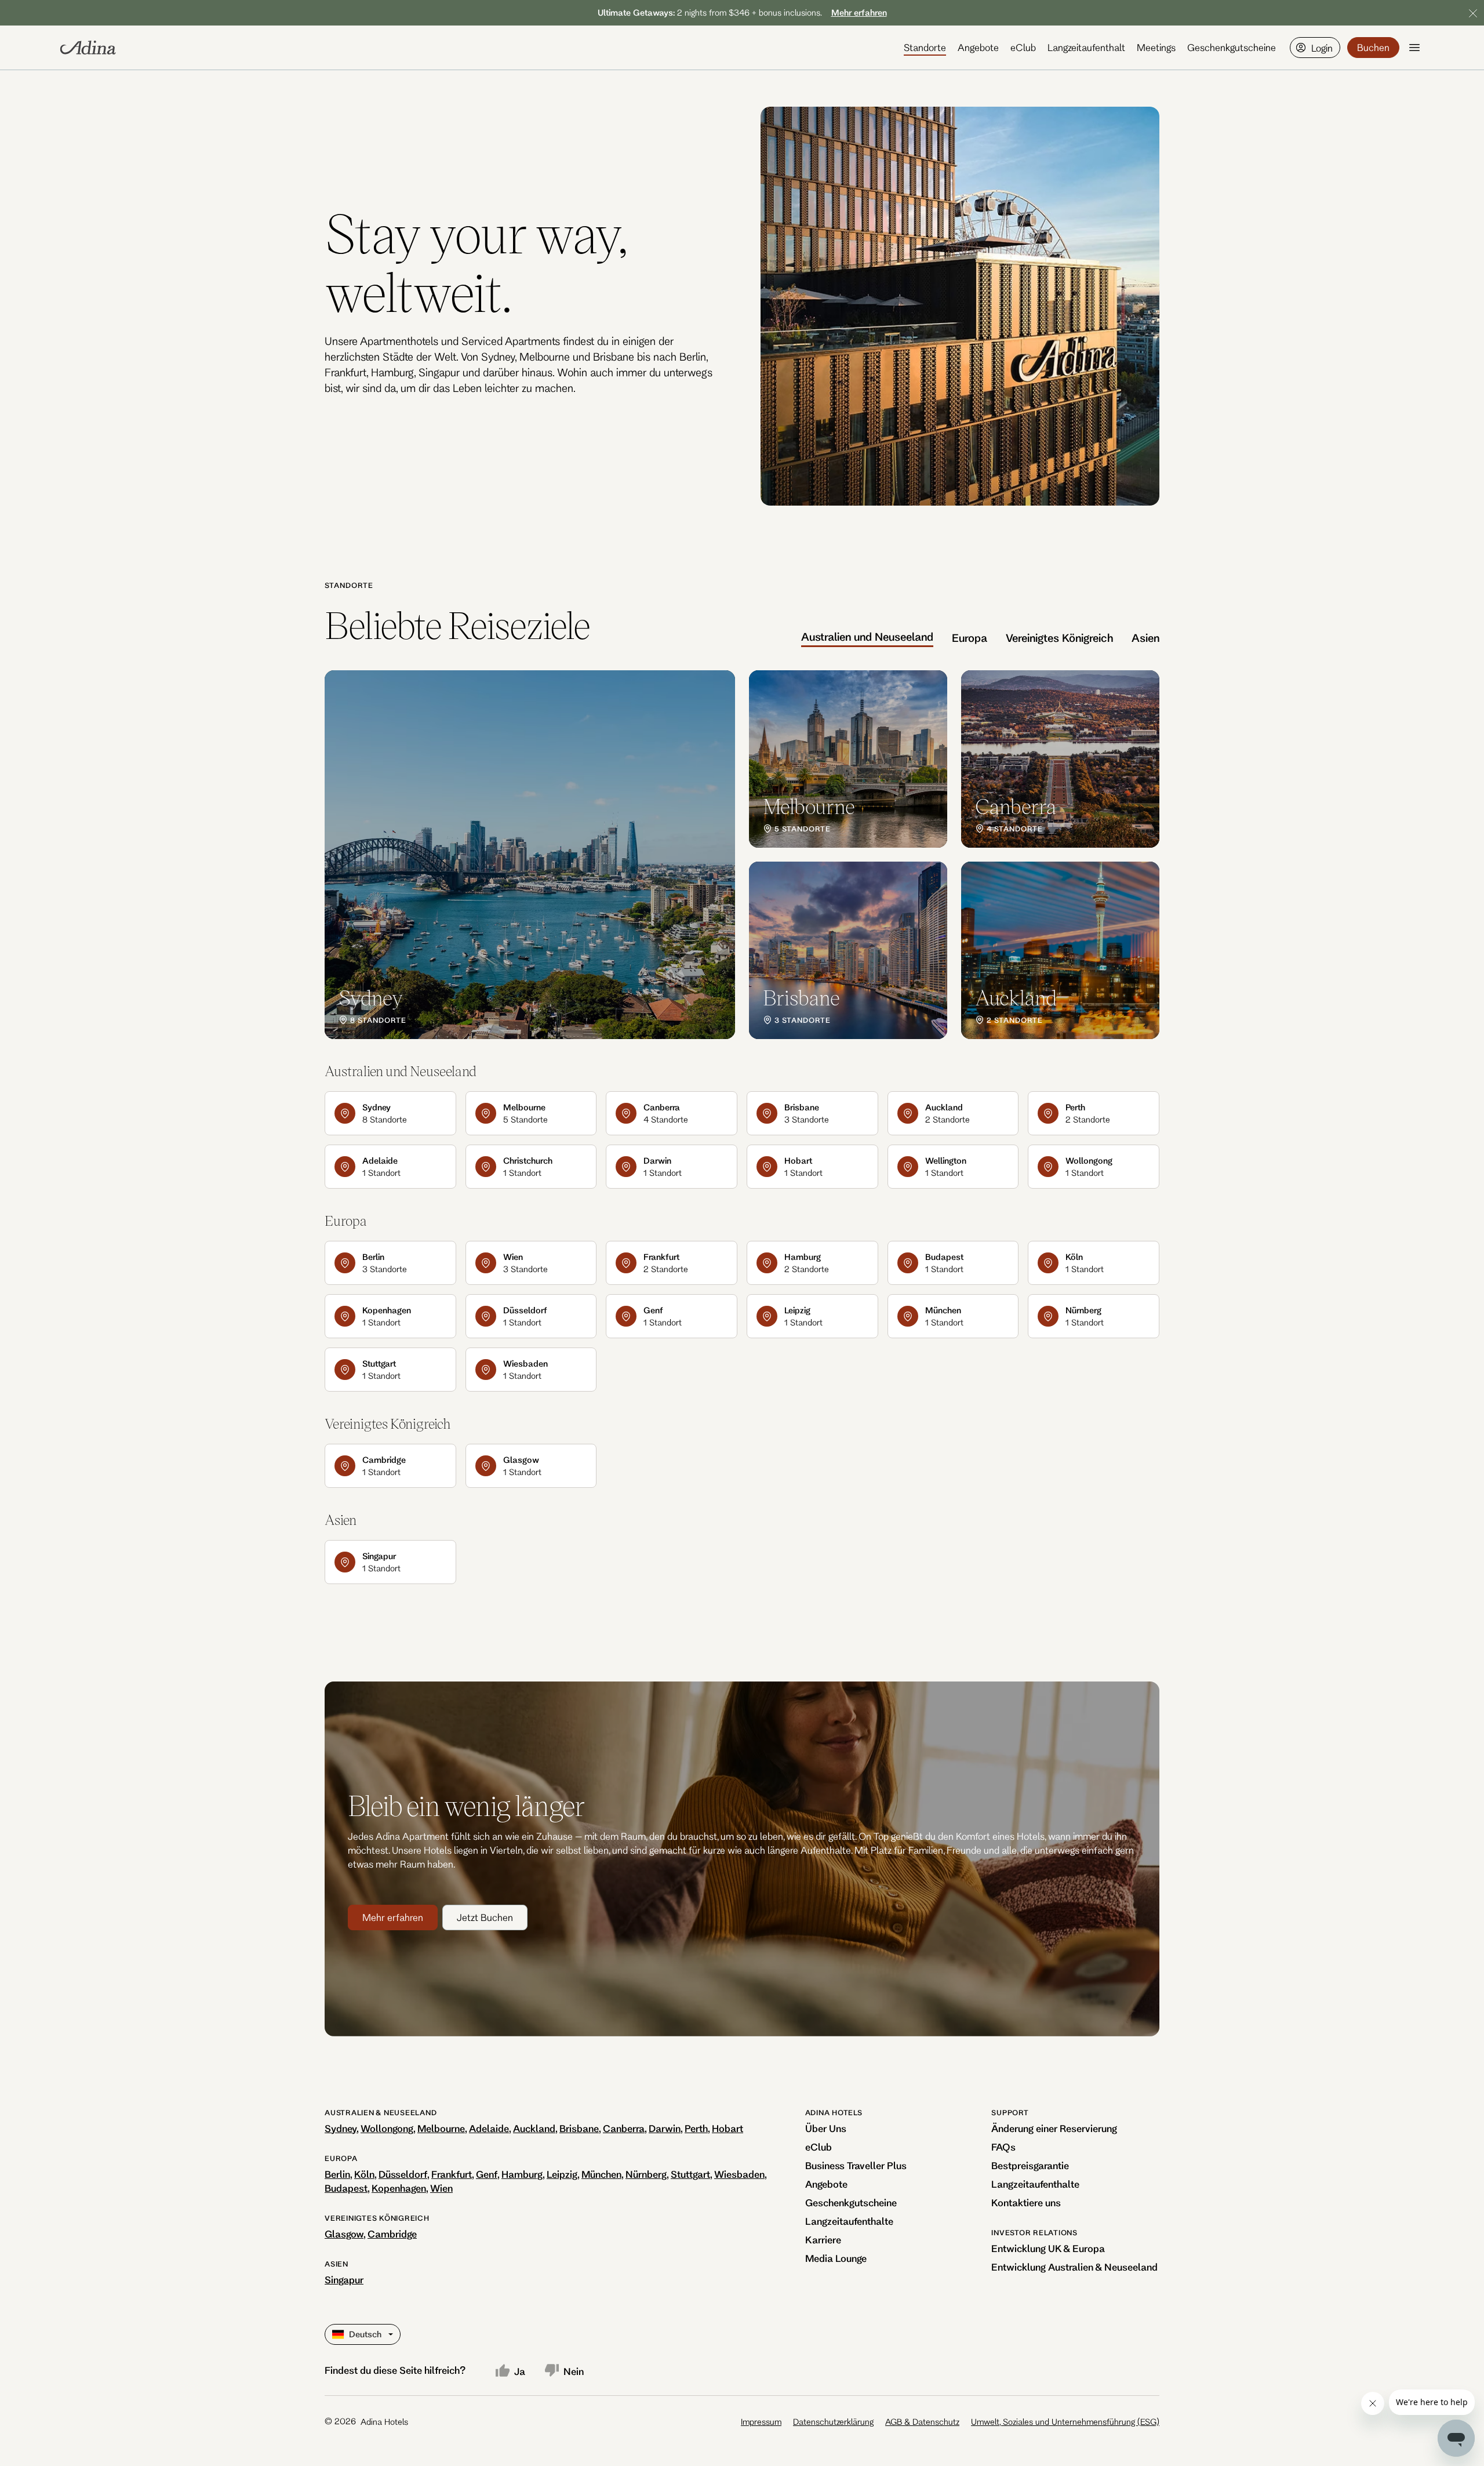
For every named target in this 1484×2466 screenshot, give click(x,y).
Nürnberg (646, 2174)
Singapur (344, 2280)
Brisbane (579, 2128)
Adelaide (489, 2128)
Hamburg (522, 2174)
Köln (364, 2174)
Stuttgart (690, 2174)
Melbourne (441, 2128)
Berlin (337, 2174)
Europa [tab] (970, 638)
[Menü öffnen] (1414, 48)
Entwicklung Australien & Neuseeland (1074, 2267)
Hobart (728, 2128)
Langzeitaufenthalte (849, 2221)
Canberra (624, 2128)
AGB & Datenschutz (922, 2422)
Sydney (341, 2128)
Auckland (534, 2128)
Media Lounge (836, 2258)
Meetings (1156, 47)
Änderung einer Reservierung (1054, 2128)
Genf (487, 2174)
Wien (441, 2188)
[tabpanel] (742, 855)
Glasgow (344, 2234)
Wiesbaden (739, 2174)
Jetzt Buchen (485, 1917)
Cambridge (392, 2234)
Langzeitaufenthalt (1086, 47)
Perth (696, 2128)
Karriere (823, 2240)
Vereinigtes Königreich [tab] (1059, 638)
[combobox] (333, 2334)
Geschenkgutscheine (1232, 47)
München (601, 2174)
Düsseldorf (403, 2174)
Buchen (1373, 47)
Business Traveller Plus (856, 2165)
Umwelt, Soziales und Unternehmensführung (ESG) (1065, 2422)
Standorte (925, 47)
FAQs (1003, 2147)
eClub (1023, 47)
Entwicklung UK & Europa (1048, 2248)
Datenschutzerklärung (833, 2422)
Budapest (346, 2188)
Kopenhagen (399, 2188)
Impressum (761, 2422)
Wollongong (387, 2128)
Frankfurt (452, 2174)
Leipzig (562, 2174)
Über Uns (826, 2128)
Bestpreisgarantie (1030, 2165)
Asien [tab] (1145, 638)
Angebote (978, 47)
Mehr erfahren (393, 1917)
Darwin (665, 2128)
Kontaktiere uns (1026, 2202)
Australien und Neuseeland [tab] (867, 637)
